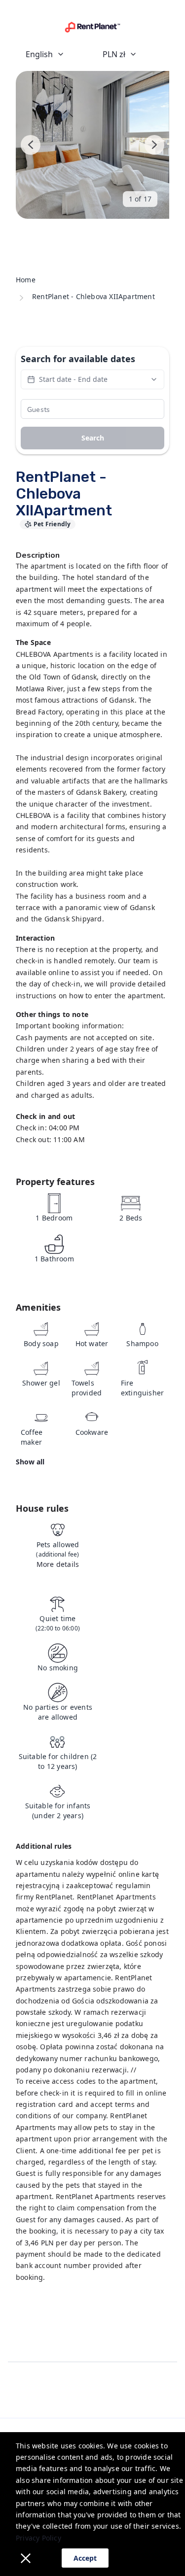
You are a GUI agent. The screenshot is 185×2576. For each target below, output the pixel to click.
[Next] (154, 145)
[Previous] (31, 145)
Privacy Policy (38, 2538)
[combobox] (54, 54)
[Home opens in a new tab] (92, 27)
